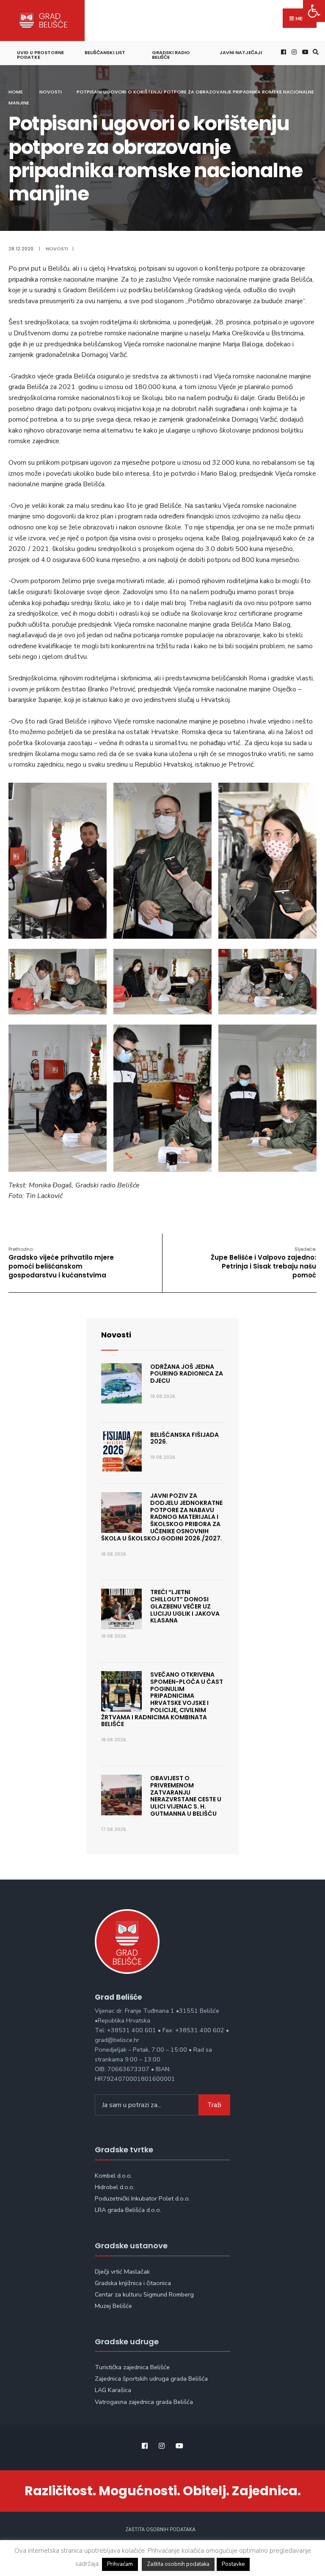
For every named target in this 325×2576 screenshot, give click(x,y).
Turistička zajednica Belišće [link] (132, 2367)
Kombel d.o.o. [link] (113, 2176)
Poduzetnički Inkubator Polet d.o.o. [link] (142, 2198)
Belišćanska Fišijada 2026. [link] (185, 1438)
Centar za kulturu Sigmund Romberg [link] (144, 2294)
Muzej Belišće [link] (113, 2306)
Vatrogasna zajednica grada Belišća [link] (144, 2402)
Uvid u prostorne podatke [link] (40, 55)
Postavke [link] (233, 2564)
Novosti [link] (51, 92)
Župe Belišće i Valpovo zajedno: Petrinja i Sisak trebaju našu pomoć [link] (263, 1263)
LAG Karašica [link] (113, 2390)
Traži (214, 2105)
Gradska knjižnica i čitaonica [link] (133, 2283)
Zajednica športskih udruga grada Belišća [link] (151, 2379)
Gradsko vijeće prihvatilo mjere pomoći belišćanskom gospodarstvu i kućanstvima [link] (61, 1263)
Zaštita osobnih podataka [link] (160, 2530)
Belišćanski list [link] (105, 52)
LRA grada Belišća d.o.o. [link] (128, 2210)
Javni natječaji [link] (241, 52)
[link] (314, 11)
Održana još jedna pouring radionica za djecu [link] (187, 1374)
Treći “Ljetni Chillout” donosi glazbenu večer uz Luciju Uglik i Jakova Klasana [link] (185, 1606)
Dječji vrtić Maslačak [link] (122, 2272)
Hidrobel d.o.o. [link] (115, 2187)
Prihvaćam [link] (120, 2564)
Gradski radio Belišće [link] (171, 55)
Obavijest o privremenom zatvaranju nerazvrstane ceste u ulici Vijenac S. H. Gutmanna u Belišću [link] (186, 1796)
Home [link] (16, 92)
